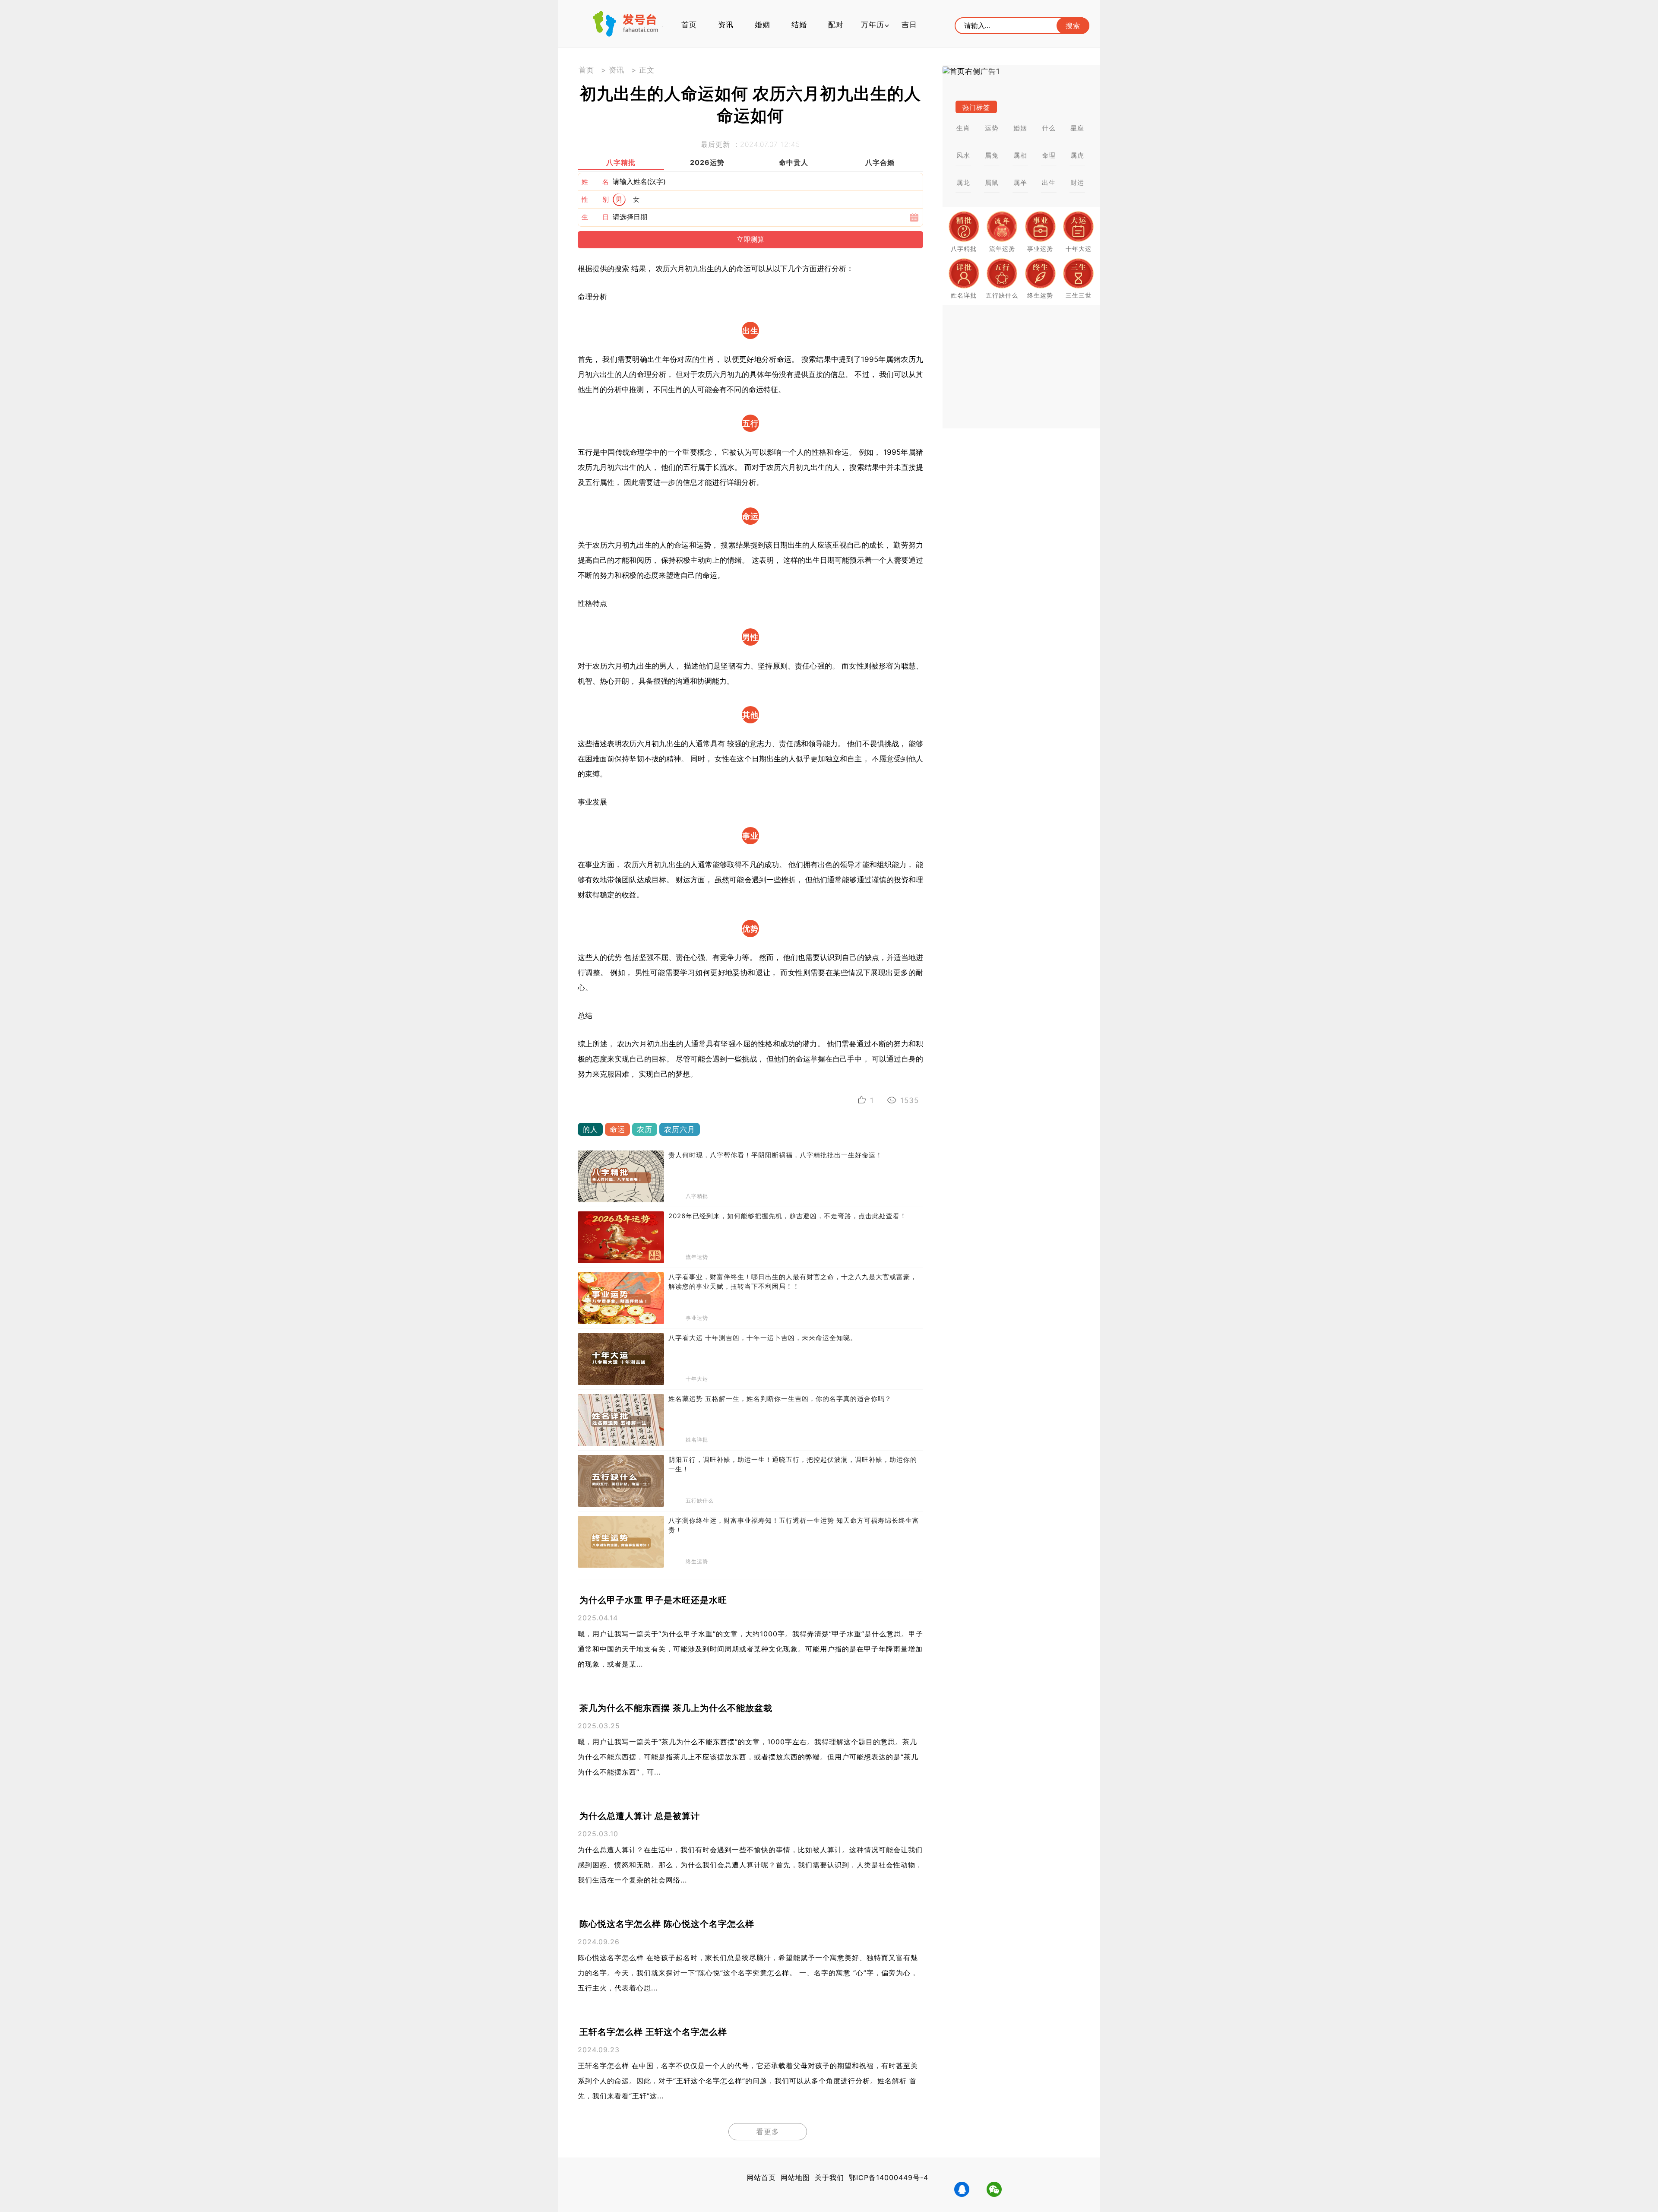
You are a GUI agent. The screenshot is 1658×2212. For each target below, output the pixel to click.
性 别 (595, 199)
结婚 (799, 25)
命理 (1049, 155)
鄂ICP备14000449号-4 (889, 2177)
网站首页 (761, 2177)
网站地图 (795, 2177)
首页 (689, 25)
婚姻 (763, 25)
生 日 (595, 217)
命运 (617, 1129)
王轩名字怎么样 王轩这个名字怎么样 (653, 2032)
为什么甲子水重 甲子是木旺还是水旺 (653, 1600)
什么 (1049, 128)
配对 (836, 25)
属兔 (992, 155)
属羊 (1020, 182)
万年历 (873, 25)
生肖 (963, 128)
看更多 (768, 2132)
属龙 (963, 182)
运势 (992, 128)
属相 (1020, 155)
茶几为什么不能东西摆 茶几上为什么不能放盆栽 (676, 1708)
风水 (963, 155)
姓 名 (595, 182)
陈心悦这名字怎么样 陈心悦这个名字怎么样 (667, 1924)
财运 (1077, 182)
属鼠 (992, 182)
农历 (645, 1129)
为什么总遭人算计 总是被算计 (640, 1816)
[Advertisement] (1021, 367)
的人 (590, 1129)
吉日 (909, 25)
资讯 (726, 25)
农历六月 (680, 1129)
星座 (1077, 128)
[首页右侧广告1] (1021, 71)
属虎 (1077, 155)
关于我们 (829, 2177)
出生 (1049, 182)
